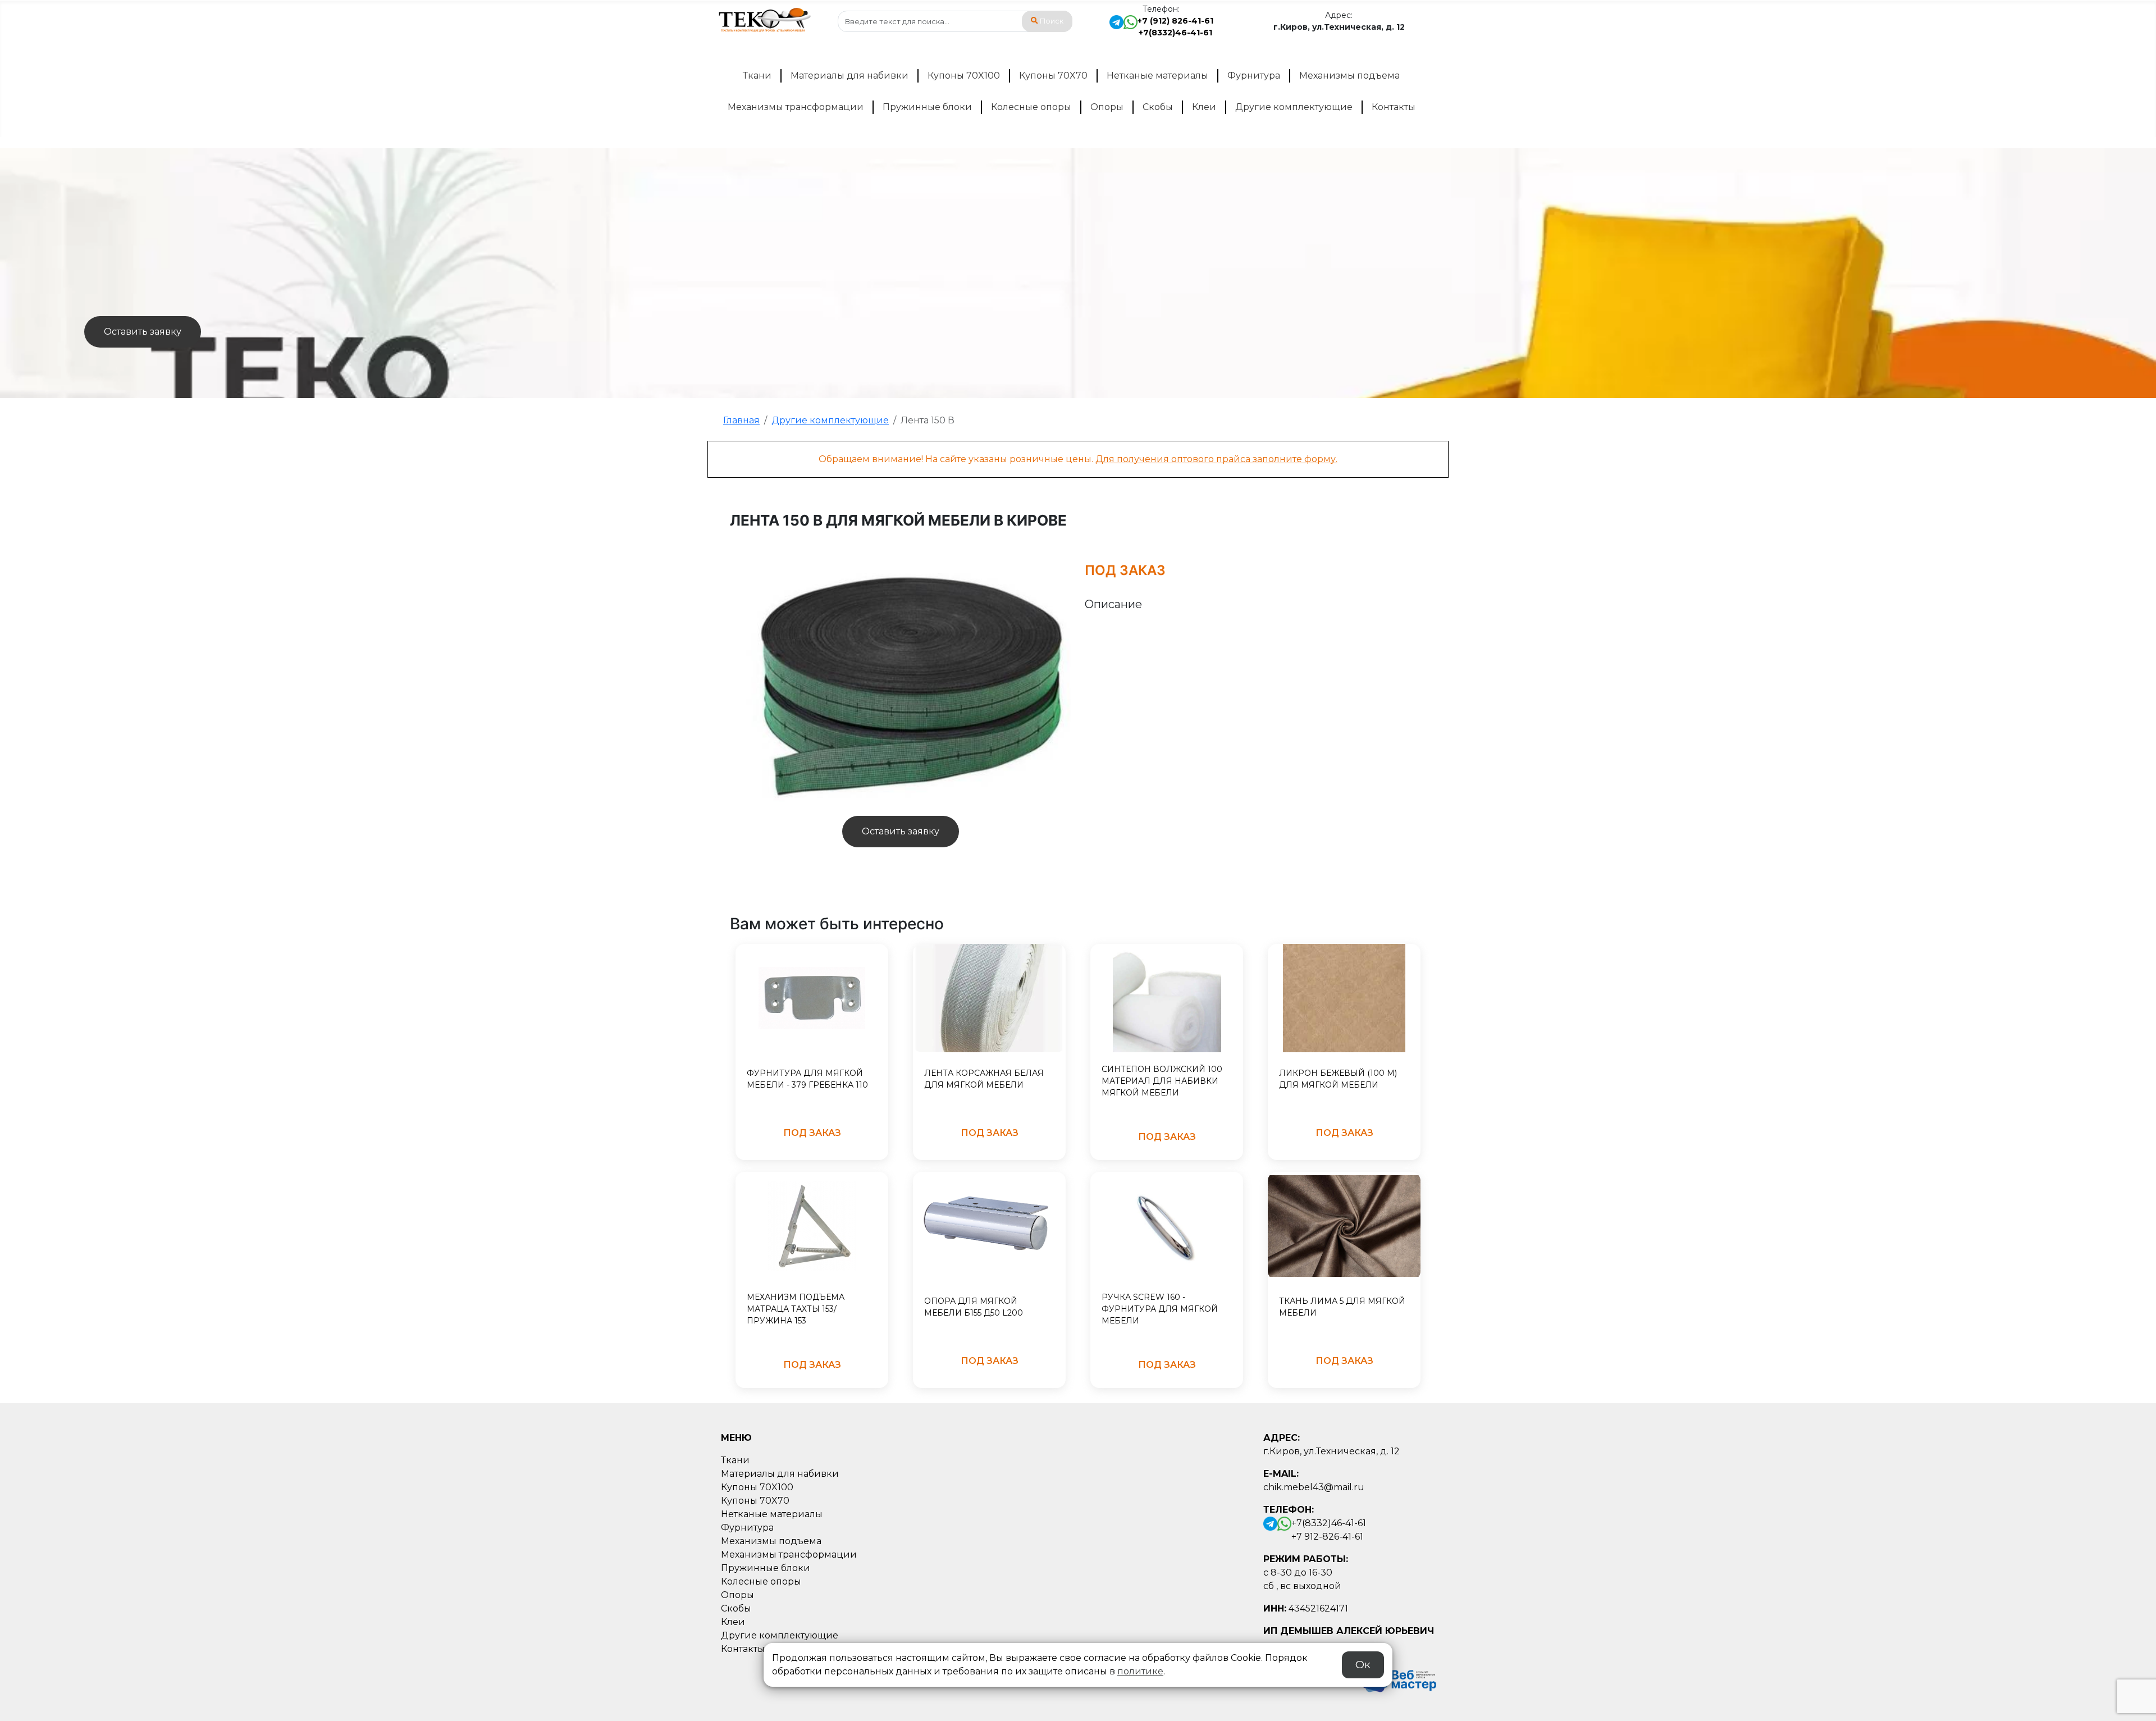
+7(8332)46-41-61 (1175, 33)
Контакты (1394, 107)
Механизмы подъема (1349, 76)
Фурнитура (1254, 76)
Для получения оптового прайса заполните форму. (1216, 459)
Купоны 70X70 (1053, 76)
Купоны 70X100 (964, 76)
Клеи (1204, 107)
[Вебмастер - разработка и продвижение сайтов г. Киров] (1396, 1679)
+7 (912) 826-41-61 (1175, 21)
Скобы (1158, 107)
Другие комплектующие (1294, 107)
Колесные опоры (1031, 107)
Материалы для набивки (849, 76)
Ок (1363, 1664)
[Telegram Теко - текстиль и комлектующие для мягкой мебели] (1116, 27)
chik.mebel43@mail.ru (1314, 1487)
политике (1140, 1671)
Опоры (1107, 107)
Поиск (1052, 21)
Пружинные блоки (927, 107)
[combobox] (955, 21)
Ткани (757, 76)
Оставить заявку (143, 332)
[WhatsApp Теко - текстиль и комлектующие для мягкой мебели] (1130, 27)
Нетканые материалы (1157, 76)
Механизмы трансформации (796, 107)
